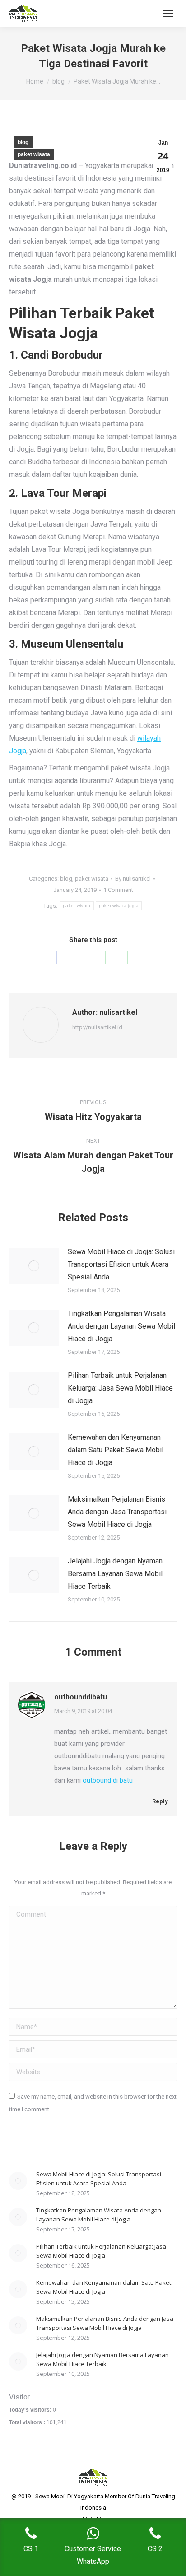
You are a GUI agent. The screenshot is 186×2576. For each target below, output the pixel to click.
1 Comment (118, 890)
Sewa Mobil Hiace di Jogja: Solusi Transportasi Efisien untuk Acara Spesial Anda (121, 1264)
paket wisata (34, 154)
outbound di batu (108, 1780)
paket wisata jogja (119, 906)
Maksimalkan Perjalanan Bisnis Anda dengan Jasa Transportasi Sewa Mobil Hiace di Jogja (117, 1512)
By (133, 879)
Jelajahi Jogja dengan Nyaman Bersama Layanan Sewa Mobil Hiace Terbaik (115, 1574)
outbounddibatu (81, 1697)
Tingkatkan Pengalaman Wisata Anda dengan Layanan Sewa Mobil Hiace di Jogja (121, 1326)
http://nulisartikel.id (97, 1027)
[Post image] (34, 1266)
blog (23, 142)
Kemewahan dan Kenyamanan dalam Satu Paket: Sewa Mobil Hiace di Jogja (116, 1450)
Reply (159, 1801)
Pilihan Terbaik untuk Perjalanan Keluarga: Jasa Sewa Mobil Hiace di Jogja (120, 1388)
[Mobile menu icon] (168, 14)
